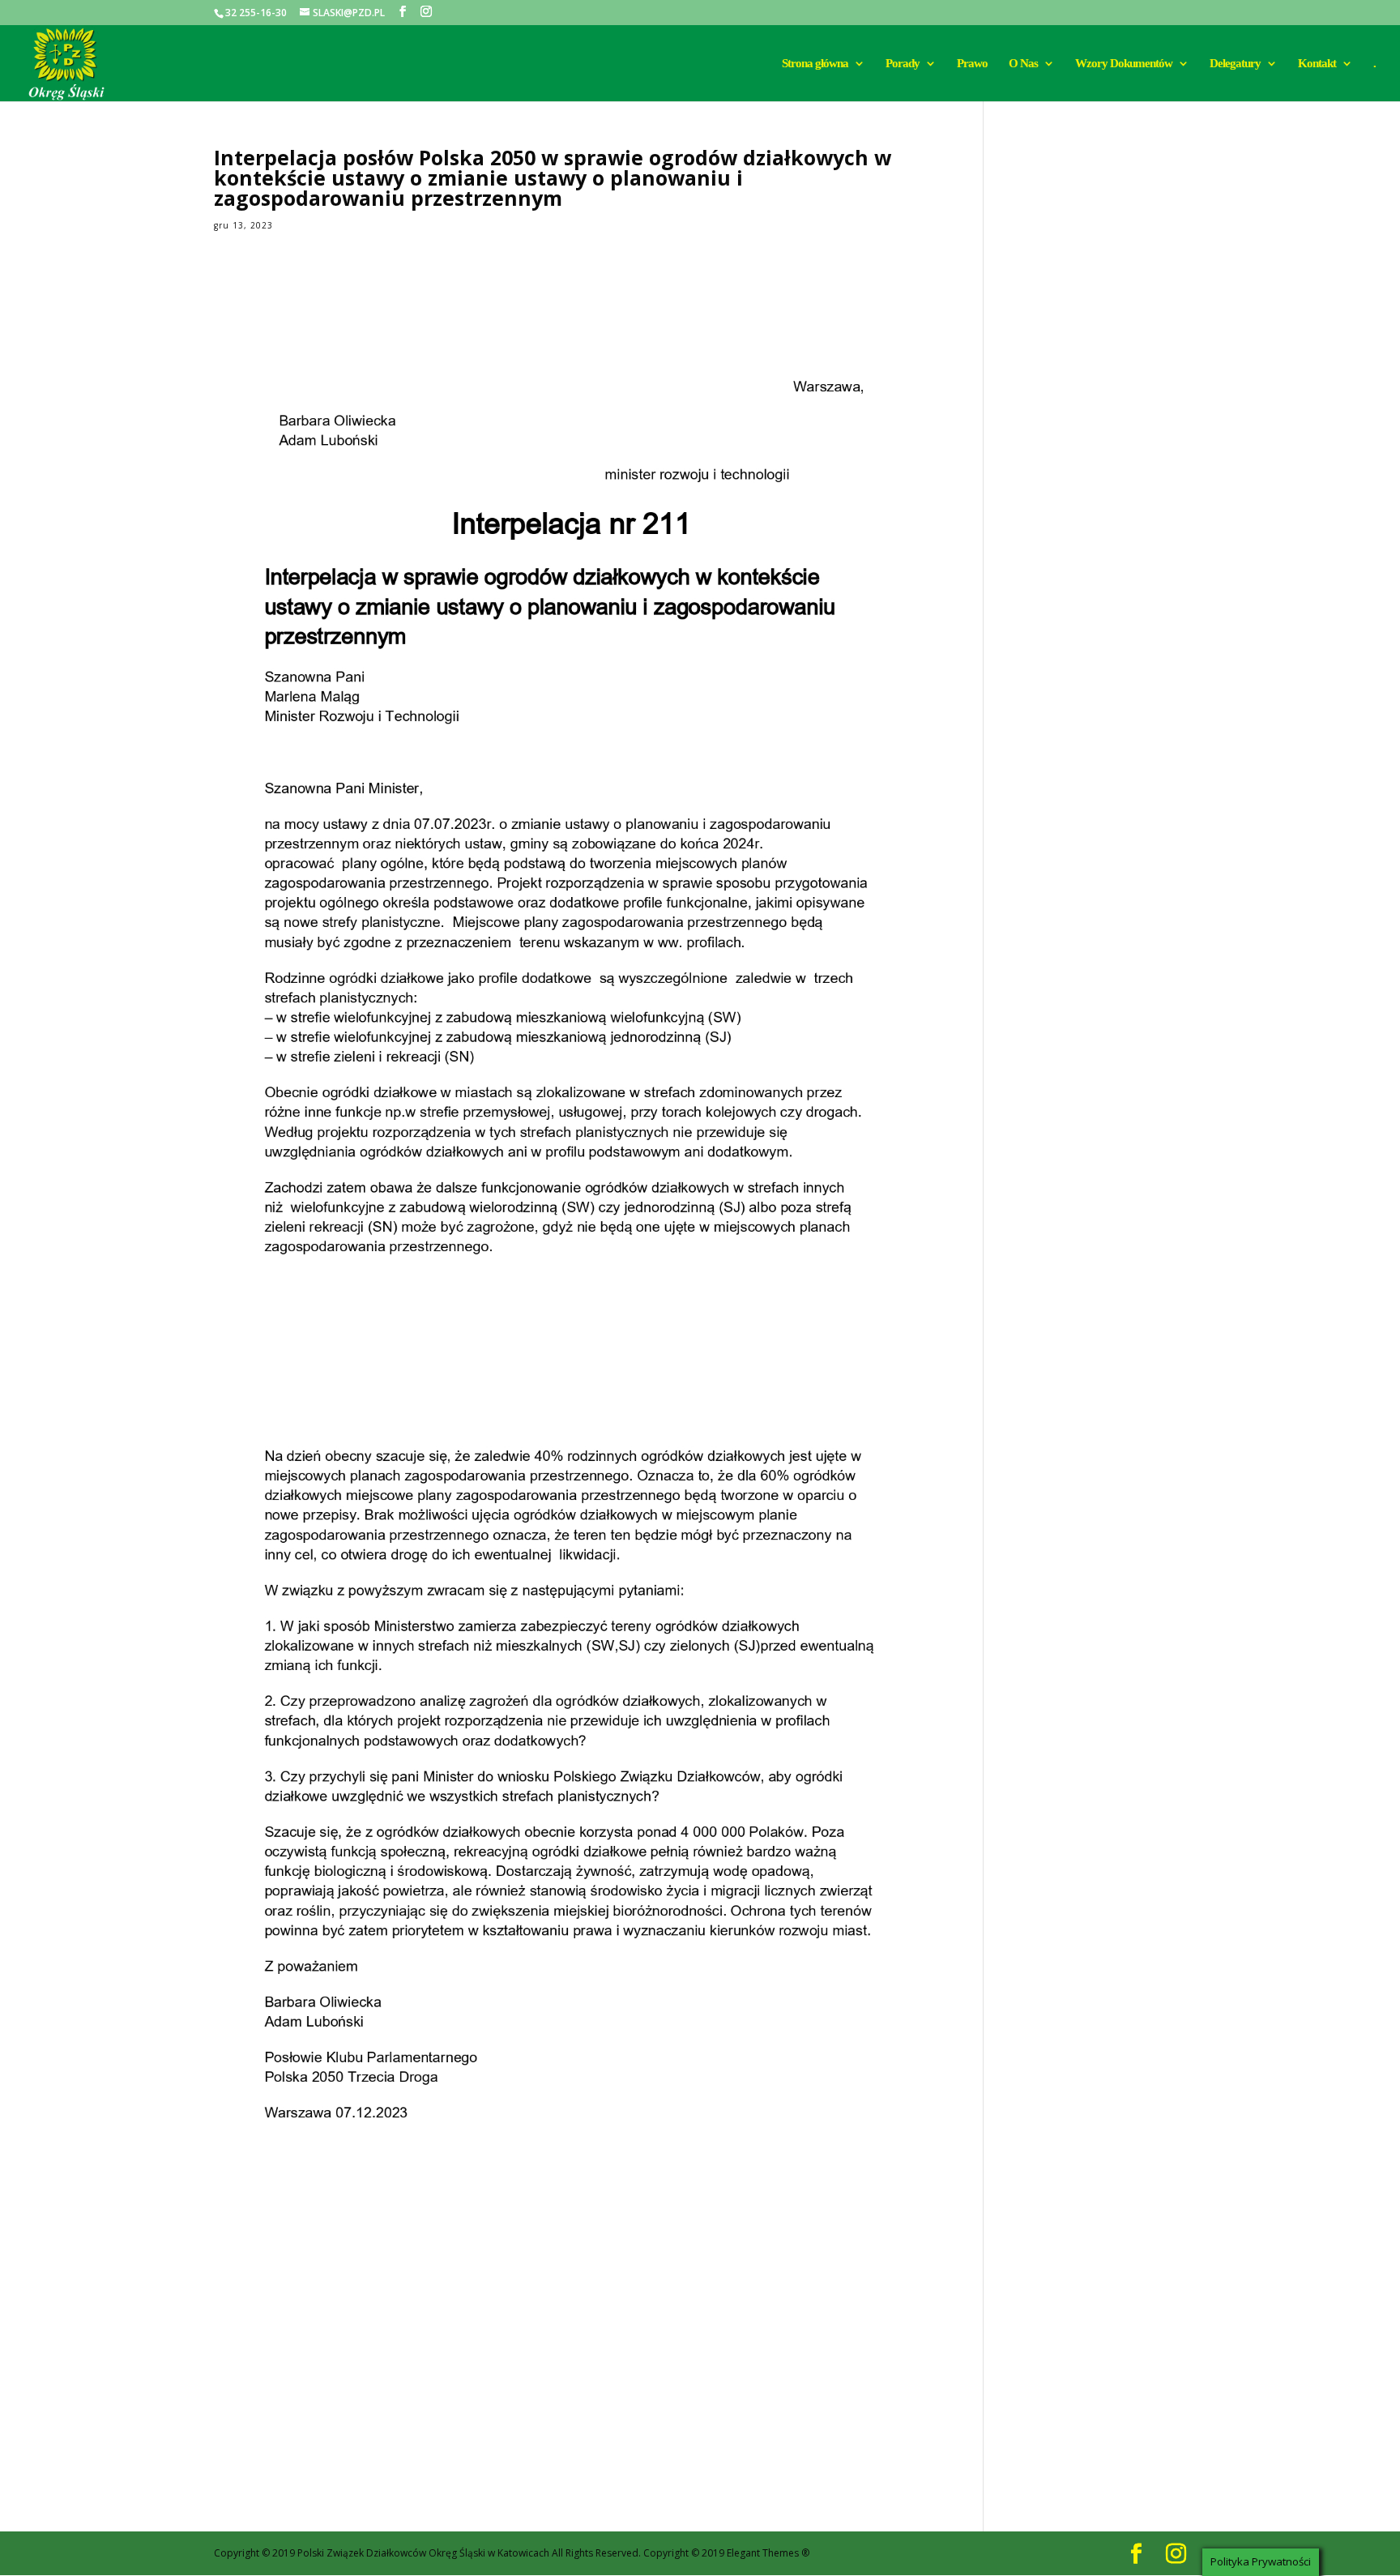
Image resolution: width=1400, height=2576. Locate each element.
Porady (903, 64)
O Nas (1023, 64)
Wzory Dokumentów (1124, 64)
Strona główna (815, 64)
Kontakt (1317, 64)
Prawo (972, 64)
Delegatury (1235, 64)
